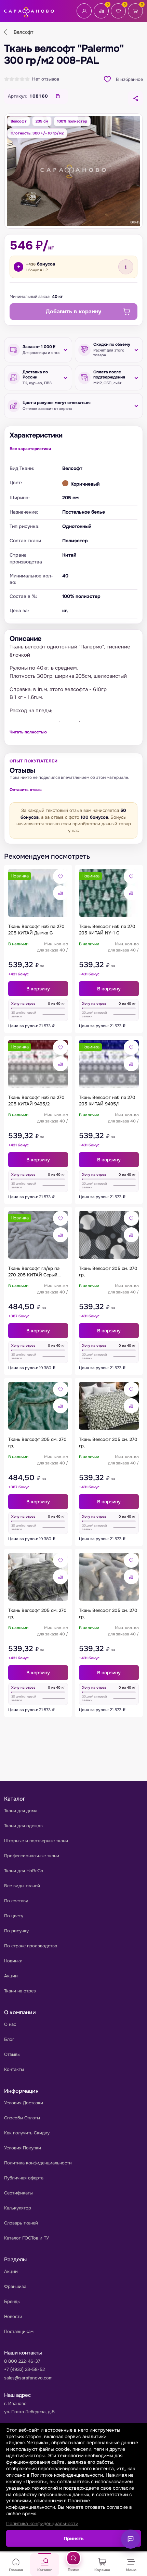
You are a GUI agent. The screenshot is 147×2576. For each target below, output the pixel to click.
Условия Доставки (24, 2103)
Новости (13, 2316)
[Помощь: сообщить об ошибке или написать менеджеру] (131, 2539)
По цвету (14, 1916)
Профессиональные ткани (32, 1856)
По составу (16, 1901)
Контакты (14, 2069)
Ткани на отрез (20, 1991)
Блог (9, 2039)
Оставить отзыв (26, 790)
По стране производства (31, 1946)
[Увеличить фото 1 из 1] (73, 171)
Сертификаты (18, 2193)
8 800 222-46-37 (22, 2361)
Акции (11, 1976)
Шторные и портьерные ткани (36, 1841)
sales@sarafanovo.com (28, 2378)
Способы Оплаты (22, 2118)
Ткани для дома (21, 1811)
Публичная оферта (24, 2178)
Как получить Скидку (27, 2133)
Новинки (13, 1961)
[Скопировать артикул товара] (58, 96)
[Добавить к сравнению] (61, 893)
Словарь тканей (21, 2223)
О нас (10, 2024)
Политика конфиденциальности (38, 2163)
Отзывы (12, 2054)
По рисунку (16, 1931)
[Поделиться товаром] (135, 98)
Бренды (12, 2301)
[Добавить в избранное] (61, 876)
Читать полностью (28, 732)
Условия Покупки (23, 2148)
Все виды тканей (22, 1886)
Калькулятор (18, 2208)
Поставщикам (19, 2331)
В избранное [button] (129, 79)
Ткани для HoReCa (24, 1871)
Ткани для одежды (24, 1826)
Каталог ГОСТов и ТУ (26, 2238)
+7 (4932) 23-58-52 (24, 2369)
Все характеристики (30, 449)
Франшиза (15, 2286)
